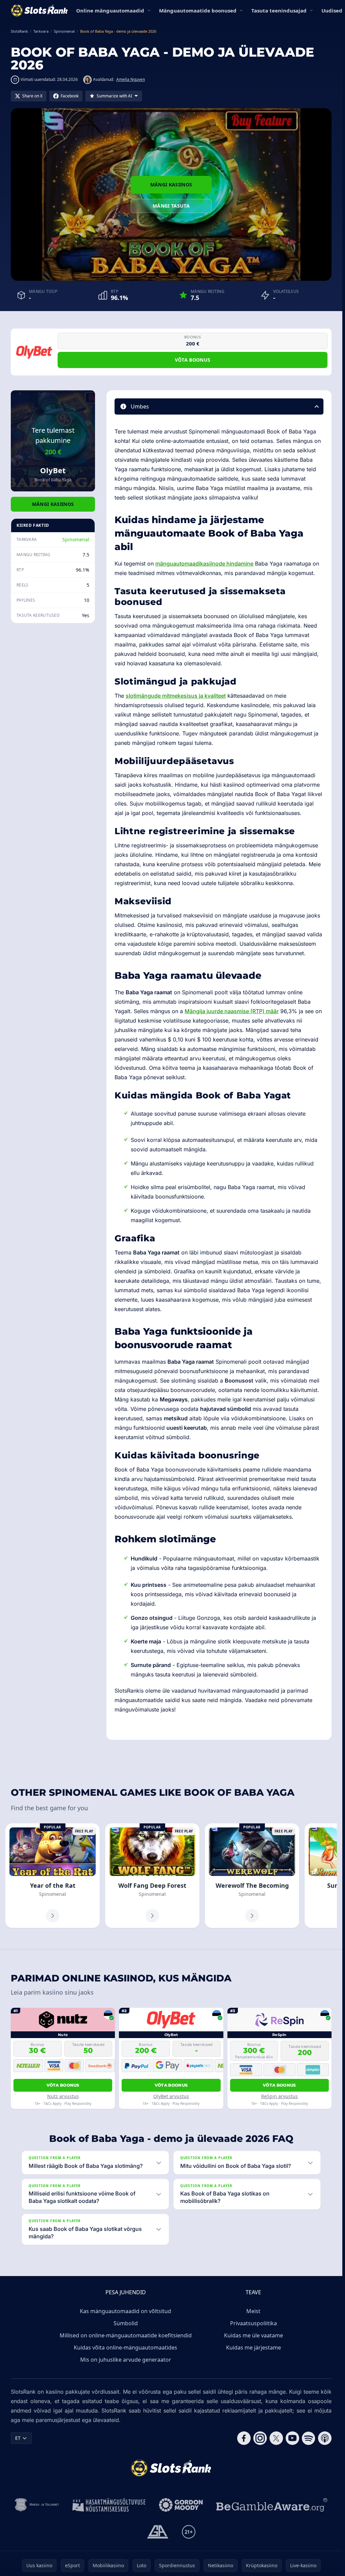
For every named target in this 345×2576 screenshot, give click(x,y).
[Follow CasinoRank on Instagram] (260, 2438)
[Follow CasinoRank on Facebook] (244, 2438)
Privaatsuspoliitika (254, 2323)
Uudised (332, 10)
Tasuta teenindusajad (279, 10)
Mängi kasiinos (171, 185)
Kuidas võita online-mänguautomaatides (126, 2347)
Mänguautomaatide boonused (198, 10)
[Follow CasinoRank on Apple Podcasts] (325, 2438)
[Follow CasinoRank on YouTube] (292, 2438)
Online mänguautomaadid (110, 10)
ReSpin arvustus (279, 2096)
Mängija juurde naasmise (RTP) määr (232, 1011)
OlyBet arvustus (171, 2096)
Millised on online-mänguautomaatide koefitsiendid (126, 2335)
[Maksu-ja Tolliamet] (37, 2505)
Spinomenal (76, 539)
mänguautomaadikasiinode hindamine (204, 564)
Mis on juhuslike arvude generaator (126, 2360)
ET (18, 2438)
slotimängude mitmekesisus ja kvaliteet (176, 696)
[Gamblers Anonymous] (158, 2532)
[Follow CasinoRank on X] (276, 2438)
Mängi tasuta (171, 206)
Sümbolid (126, 2323)
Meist (253, 2311)
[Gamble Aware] (272, 2505)
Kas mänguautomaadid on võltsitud (126, 2311)
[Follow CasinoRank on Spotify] (309, 2438)
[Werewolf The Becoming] (252, 1876)
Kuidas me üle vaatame (254, 2335)
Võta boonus (193, 360)
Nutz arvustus (63, 2096)
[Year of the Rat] (53, 1876)
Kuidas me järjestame (254, 2347)
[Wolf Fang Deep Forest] (152, 1876)
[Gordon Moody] (181, 2505)
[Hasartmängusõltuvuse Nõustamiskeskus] (109, 2505)
